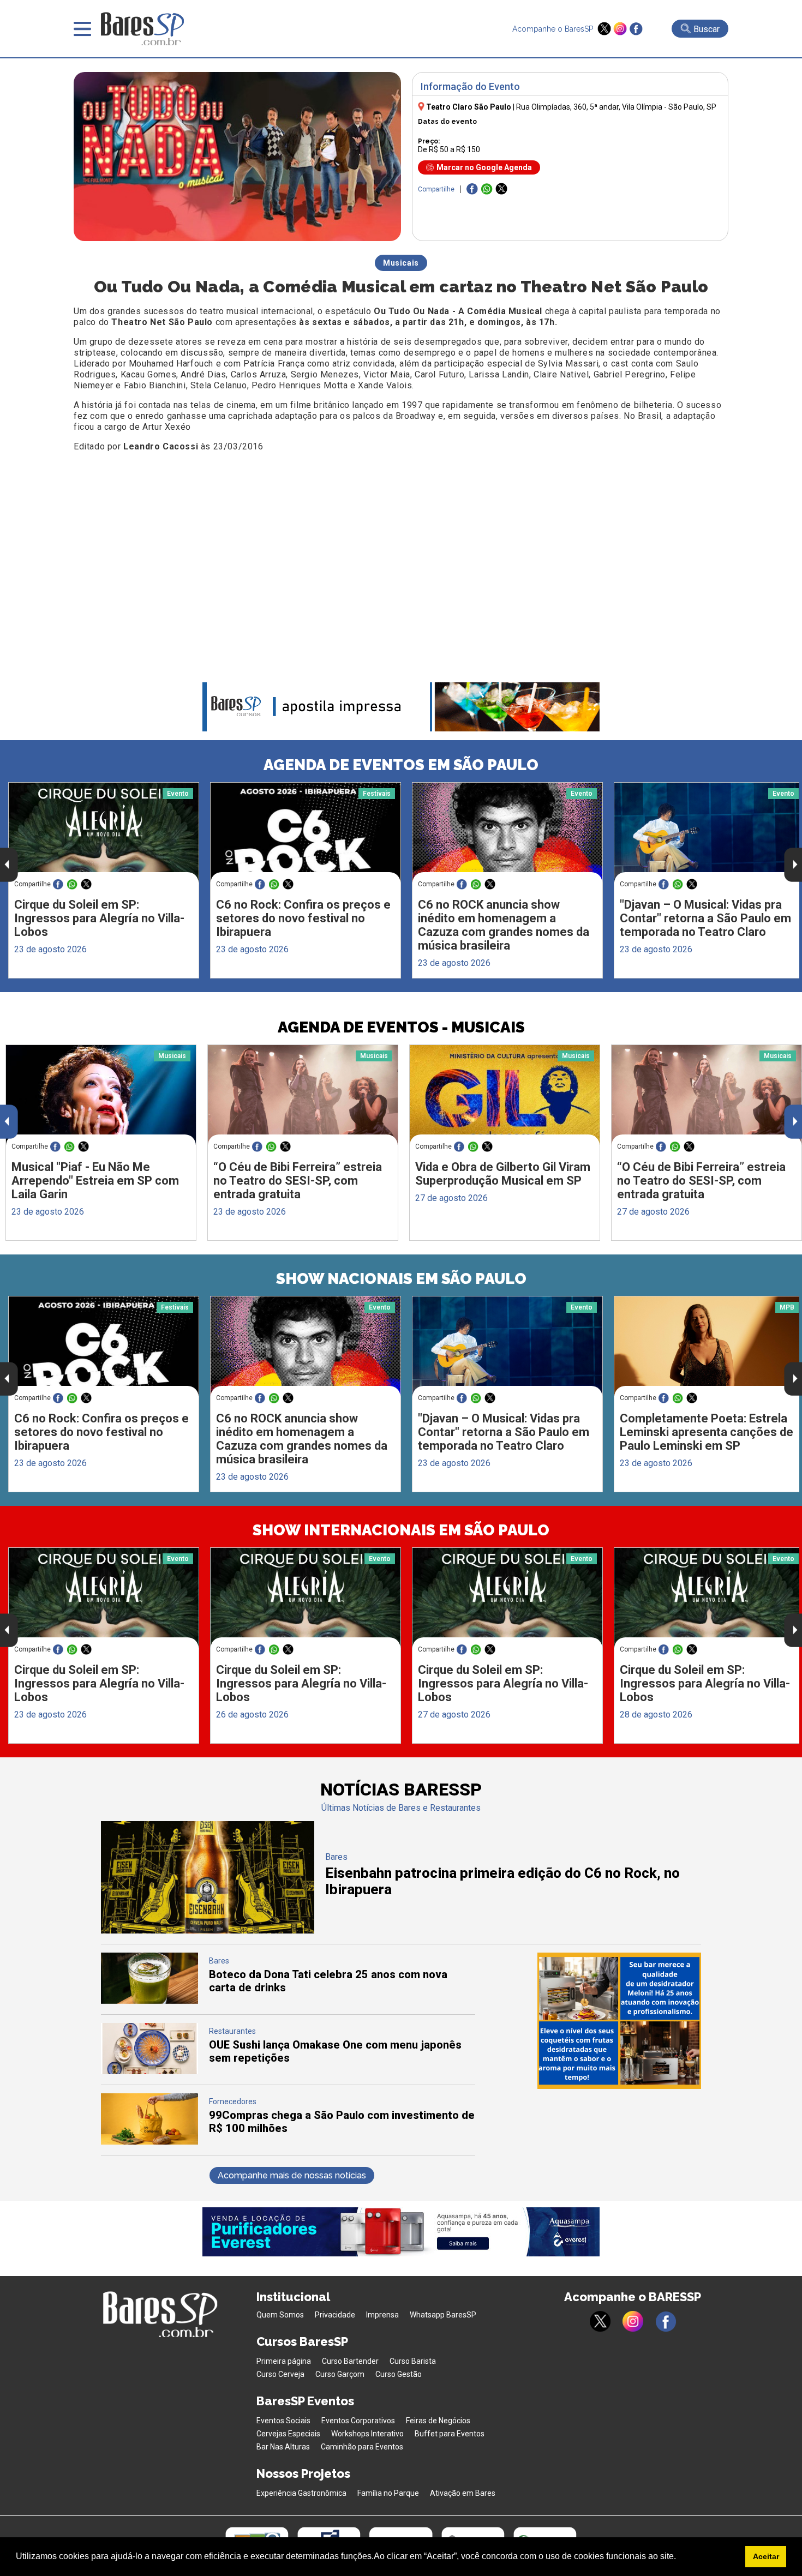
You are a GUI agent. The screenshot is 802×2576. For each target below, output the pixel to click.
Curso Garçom (340, 2374)
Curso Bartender (350, 2361)
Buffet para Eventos (450, 2434)
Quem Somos (280, 2315)
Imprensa (382, 2315)
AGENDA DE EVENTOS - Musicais (401, 1027)
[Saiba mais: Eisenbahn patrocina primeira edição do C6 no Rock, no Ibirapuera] (208, 1931)
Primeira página (284, 2361)
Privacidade (335, 2315)
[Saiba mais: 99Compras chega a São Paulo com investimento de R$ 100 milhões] (149, 2142)
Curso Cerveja (280, 2374)
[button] (680, 2557)
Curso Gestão (399, 2374)
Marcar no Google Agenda (484, 167)
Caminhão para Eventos (362, 2447)
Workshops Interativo (367, 2434)
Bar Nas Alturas (283, 2447)
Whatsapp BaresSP (443, 2315)
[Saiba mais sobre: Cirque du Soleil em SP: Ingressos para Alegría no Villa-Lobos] (104, 833)
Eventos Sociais (283, 2421)
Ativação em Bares (463, 2493)
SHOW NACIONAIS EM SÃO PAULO (401, 1279)
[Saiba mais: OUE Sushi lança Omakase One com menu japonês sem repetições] (149, 2071)
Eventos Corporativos (358, 2421)
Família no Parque (388, 2493)
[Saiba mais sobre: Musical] (101, 1095)
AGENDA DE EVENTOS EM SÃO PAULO (401, 765)
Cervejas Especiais (288, 2434)
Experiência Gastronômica (301, 2493)
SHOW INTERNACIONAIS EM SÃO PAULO (401, 1530)
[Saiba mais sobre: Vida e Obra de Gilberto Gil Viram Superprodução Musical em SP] (505, 1095)
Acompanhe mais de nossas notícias (292, 2175)
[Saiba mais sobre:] (507, 1346)
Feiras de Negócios (438, 2421)
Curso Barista (413, 2361)
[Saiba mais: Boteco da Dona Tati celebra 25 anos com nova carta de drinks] (149, 2001)
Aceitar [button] (766, 2556)
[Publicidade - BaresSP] (619, 2021)
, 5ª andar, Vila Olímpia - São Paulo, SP (616, 107)
